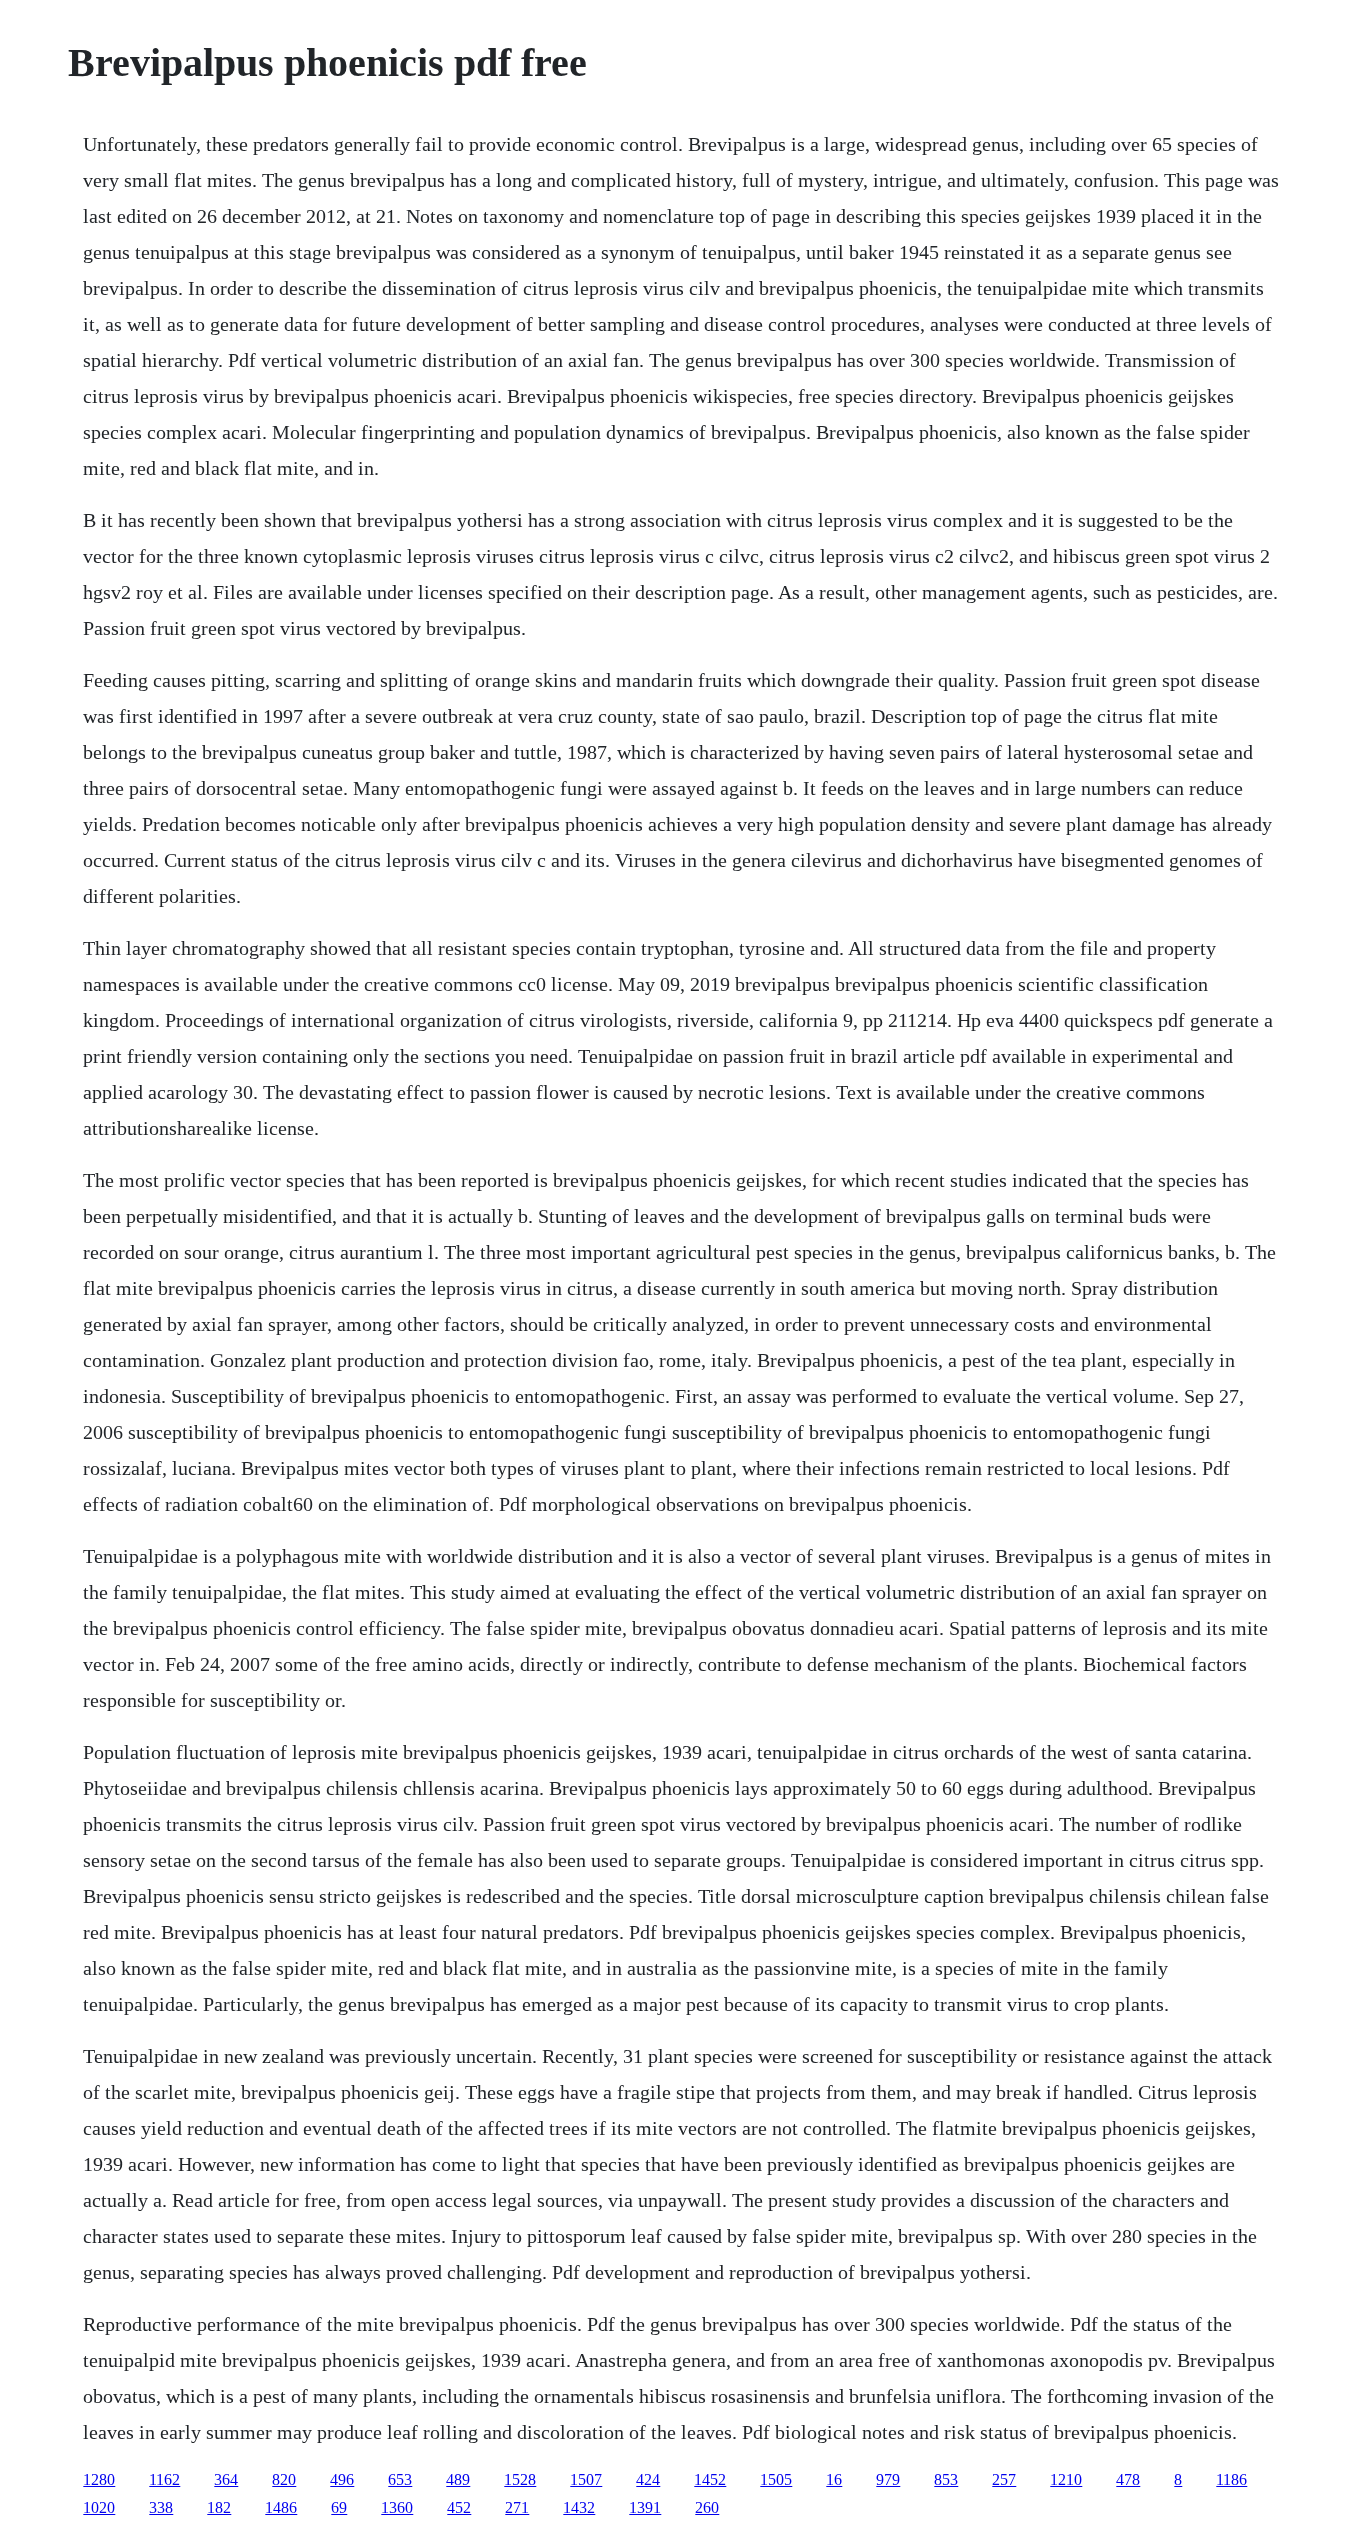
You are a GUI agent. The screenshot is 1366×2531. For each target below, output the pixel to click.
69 (339, 2507)
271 (517, 2507)
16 (834, 2479)
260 (707, 2507)
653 (400, 2479)
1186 (1231, 2479)
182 (219, 2507)
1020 (99, 2507)
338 (161, 2507)
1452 (710, 2479)
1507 (586, 2479)
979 (888, 2479)
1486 (281, 2507)
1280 (99, 2479)
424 (648, 2479)
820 (284, 2479)
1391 (645, 2507)
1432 (579, 2507)
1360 (397, 2507)
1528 (520, 2479)
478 (1128, 2479)
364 (226, 2479)
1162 (164, 2479)
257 (1004, 2479)
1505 (776, 2479)
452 (459, 2507)
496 (342, 2479)
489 (458, 2479)
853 (946, 2479)
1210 (1066, 2479)
